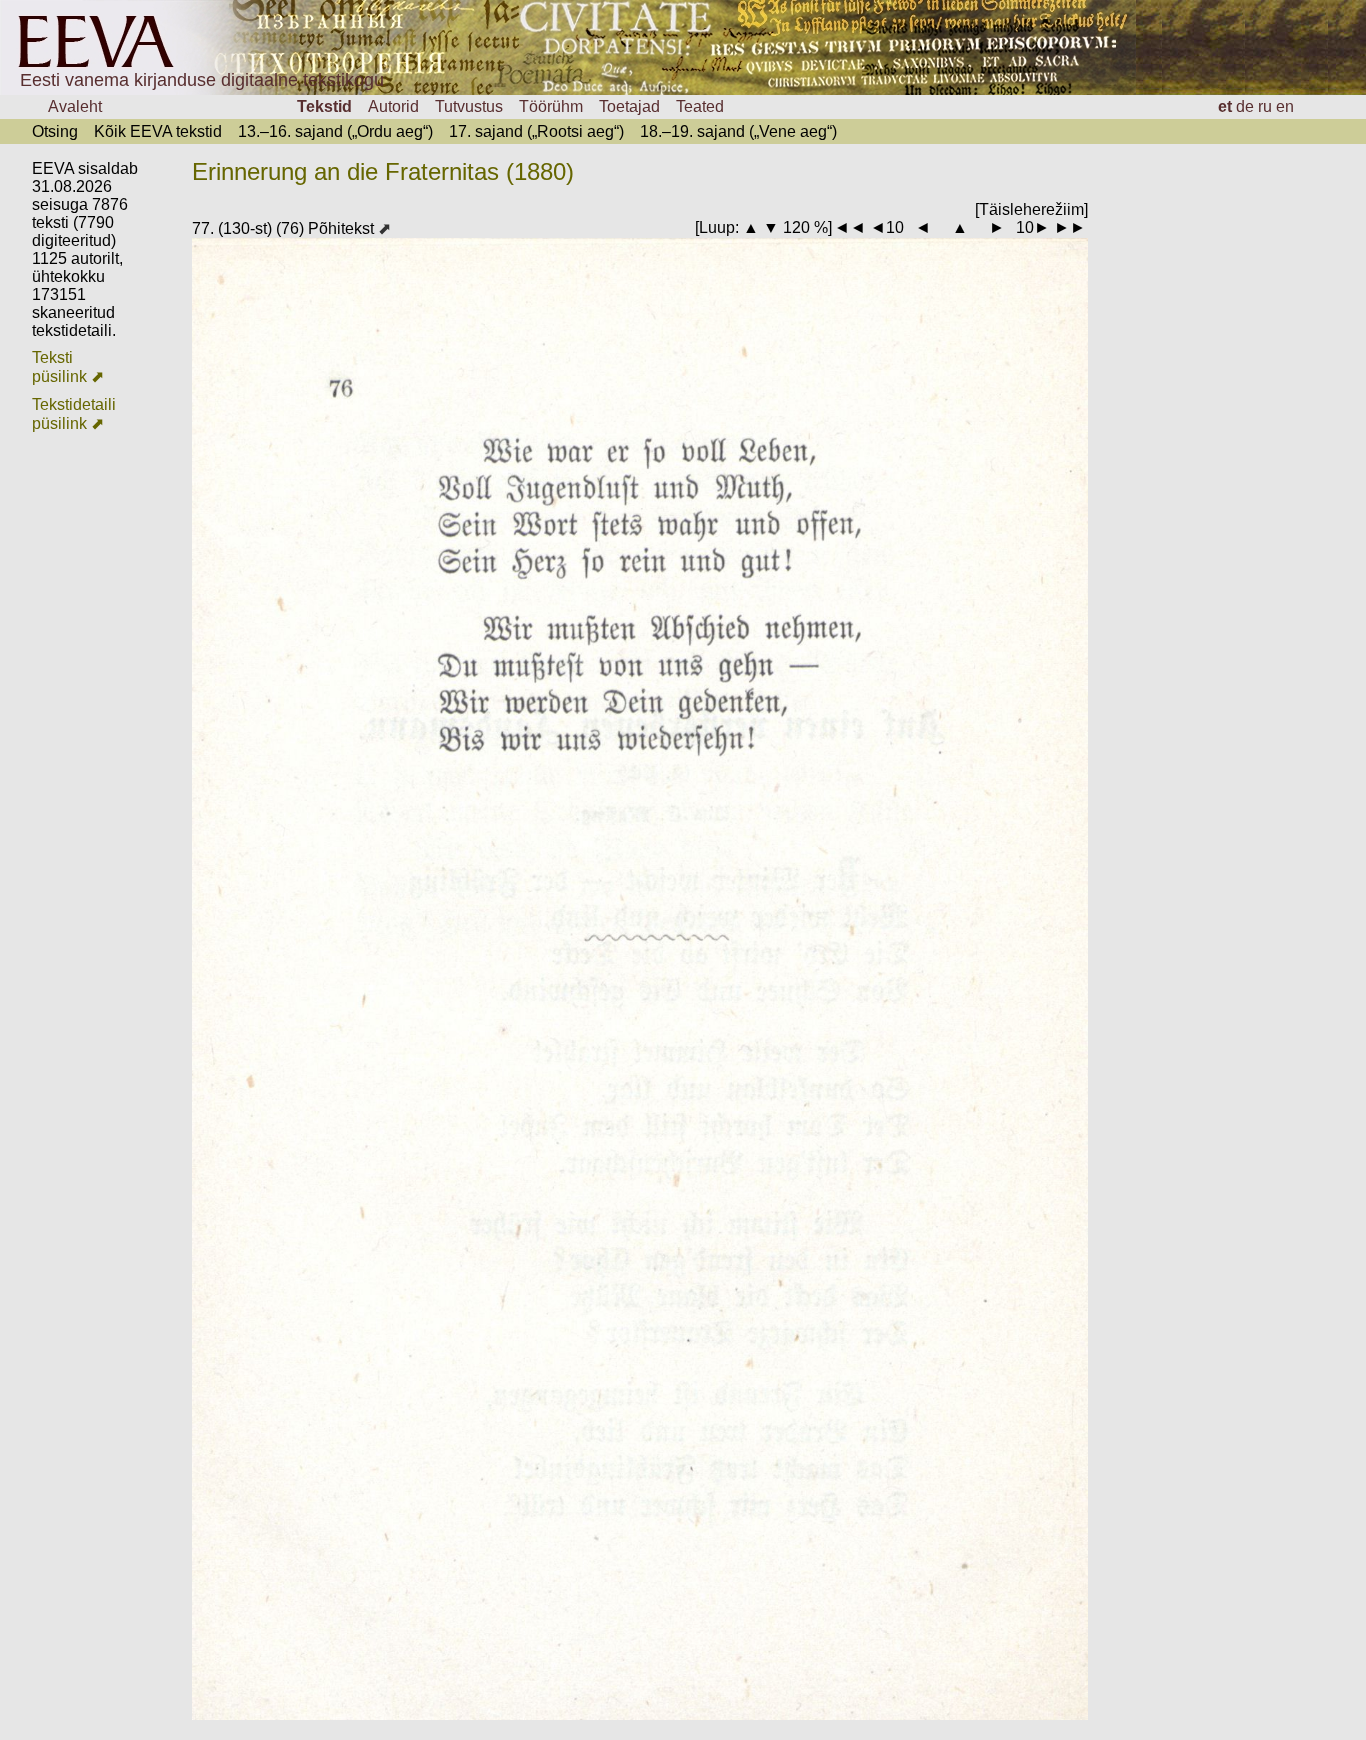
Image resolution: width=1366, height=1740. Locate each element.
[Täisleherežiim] (1031, 209)
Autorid (393, 106)
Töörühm (551, 106)
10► (1033, 227)
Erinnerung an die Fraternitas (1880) (383, 171)
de (1245, 106)
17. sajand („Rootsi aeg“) (536, 131)
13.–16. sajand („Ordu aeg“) (335, 131)
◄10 (887, 227)
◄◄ (850, 227)
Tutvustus (469, 106)
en (1285, 106)
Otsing (55, 131)
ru (1265, 106)
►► (1070, 227)
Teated (700, 106)
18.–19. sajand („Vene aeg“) (738, 131)
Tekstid (324, 106)
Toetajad (629, 106)
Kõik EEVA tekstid (158, 131)
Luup (717, 227)
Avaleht (75, 106)
